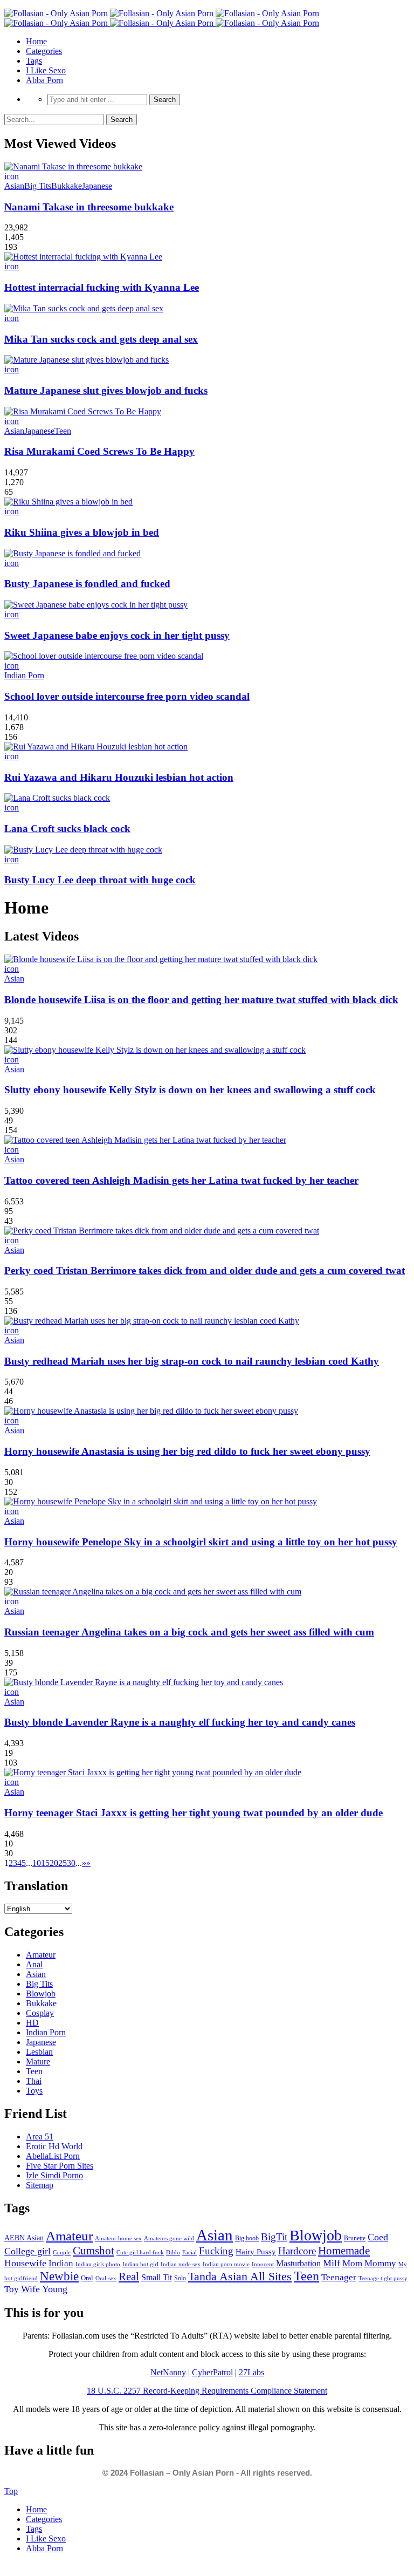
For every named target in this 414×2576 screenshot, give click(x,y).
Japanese (97, 186)
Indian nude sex (181, 2264)
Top (11, 2491)
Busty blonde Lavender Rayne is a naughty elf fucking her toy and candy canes (180, 1722)
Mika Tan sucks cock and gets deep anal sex (101, 339)
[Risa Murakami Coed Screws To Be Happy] (83, 411)
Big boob (247, 2238)
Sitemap (40, 2185)
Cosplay (40, 2013)
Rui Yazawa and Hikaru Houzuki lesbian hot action (119, 777)
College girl (27, 2251)
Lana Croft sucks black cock (67, 829)
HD (32, 2023)
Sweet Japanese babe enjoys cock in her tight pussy (117, 635)
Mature (38, 2062)
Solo (180, 2278)
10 (37, 1863)
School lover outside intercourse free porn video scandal (127, 696)
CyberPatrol (212, 2372)
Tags (34, 61)
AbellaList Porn (53, 2156)
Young (55, 2289)
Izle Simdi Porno (54, 2175)
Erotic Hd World (54, 2146)
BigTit (274, 2237)
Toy (12, 2289)
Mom (352, 2263)
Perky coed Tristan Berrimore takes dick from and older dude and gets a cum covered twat (205, 1270)
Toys (34, 2091)
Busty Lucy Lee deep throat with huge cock (100, 880)
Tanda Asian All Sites (240, 2276)
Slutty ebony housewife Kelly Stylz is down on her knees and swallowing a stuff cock (190, 1090)
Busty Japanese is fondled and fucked (87, 584)
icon (12, 176)
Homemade (344, 2251)
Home (36, 41)
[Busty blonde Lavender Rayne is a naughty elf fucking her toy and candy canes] (144, 1682)
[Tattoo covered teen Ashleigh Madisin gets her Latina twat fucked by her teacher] (145, 1140)
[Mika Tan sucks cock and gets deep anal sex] (84, 308)
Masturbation (298, 2263)
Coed (378, 2237)
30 (71, 1863)
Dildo (173, 2252)
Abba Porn (44, 80)
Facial (189, 2252)
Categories (44, 51)
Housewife (25, 2263)
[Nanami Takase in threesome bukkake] (73, 166)
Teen (63, 431)
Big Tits (38, 186)
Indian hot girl (140, 2264)
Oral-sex (106, 2278)
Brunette (355, 2238)
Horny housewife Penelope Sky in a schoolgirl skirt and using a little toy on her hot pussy (201, 1542)
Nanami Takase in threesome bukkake (89, 207)
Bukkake (67, 186)
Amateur (41, 1955)
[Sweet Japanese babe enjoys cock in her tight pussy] (96, 605)
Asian (14, 186)
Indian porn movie (226, 2264)
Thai (34, 2081)
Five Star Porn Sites (60, 2166)
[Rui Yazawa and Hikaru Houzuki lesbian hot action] (96, 747)
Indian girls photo (98, 2264)
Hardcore (297, 2251)
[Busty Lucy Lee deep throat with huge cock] (83, 850)
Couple (62, 2252)
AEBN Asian (24, 2238)
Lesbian (39, 2052)
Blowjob (41, 1994)
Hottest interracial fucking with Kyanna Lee (102, 287)
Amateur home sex (118, 2238)
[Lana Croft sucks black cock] (57, 798)
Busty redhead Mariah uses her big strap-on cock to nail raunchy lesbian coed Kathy (192, 1361)
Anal (34, 1964)
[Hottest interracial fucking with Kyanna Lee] (83, 257)
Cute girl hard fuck (140, 2252)
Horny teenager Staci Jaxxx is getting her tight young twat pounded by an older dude (194, 1813)
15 (45, 1863)
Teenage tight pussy (383, 2278)
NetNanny (168, 2372)
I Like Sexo (46, 70)
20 (54, 1863)
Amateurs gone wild (169, 2238)
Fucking (216, 2251)
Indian (61, 2263)
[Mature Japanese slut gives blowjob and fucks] (87, 360)
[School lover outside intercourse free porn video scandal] (104, 656)
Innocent (263, 2264)
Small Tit (157, 2277)
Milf (332, 2263)
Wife (30, 2289)
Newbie (59, 2276)
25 (63, 1863)
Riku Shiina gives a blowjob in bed (82, 532)
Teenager (339, 2277)
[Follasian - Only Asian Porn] (162, 13)
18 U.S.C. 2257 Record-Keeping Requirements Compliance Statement (207, 2391)
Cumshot (94, 2251)
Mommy (380, 2263)
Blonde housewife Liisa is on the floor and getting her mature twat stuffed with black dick (201, 1000)
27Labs (251, 2372)
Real (129, 2277)
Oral (87, 2278)
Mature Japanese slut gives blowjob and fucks (106, 390)
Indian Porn (24, 675)
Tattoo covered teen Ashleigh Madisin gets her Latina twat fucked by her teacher (181, 1180)
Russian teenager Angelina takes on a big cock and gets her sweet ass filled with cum (189, 1632)
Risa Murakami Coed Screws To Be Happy (99, 451)
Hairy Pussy (256, 2252)
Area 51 (40, 2137)
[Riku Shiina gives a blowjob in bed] (68, 502)
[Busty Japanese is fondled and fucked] (73, 553)
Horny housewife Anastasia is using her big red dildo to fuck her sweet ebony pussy (187, 1451)
